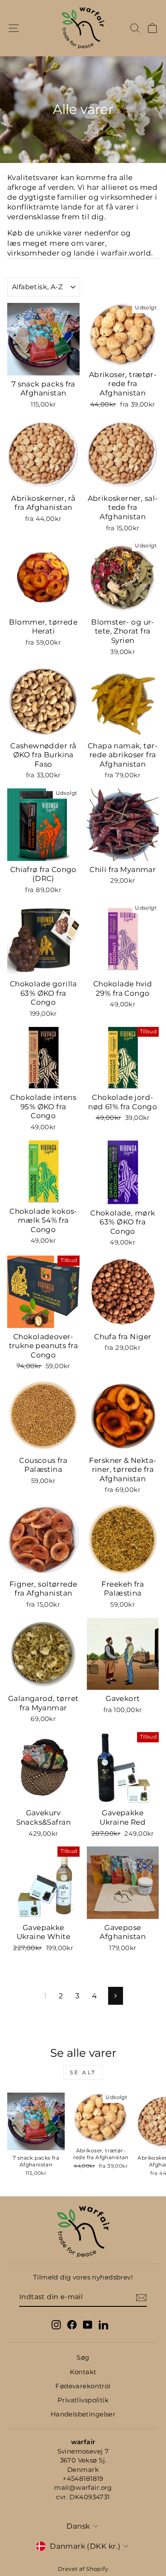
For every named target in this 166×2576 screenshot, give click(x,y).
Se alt (83, 2072)
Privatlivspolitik (83, 2400)
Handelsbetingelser (83, 2414)
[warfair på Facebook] (72, 2325)
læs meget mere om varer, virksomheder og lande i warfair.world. (80, 248)
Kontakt (83, 2372)
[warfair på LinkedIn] (103, 2325)
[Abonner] (141, 2298)
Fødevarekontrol (83, 2386)
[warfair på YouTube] (88, 2325)
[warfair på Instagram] (56, 2325)
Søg (83, 2357)
